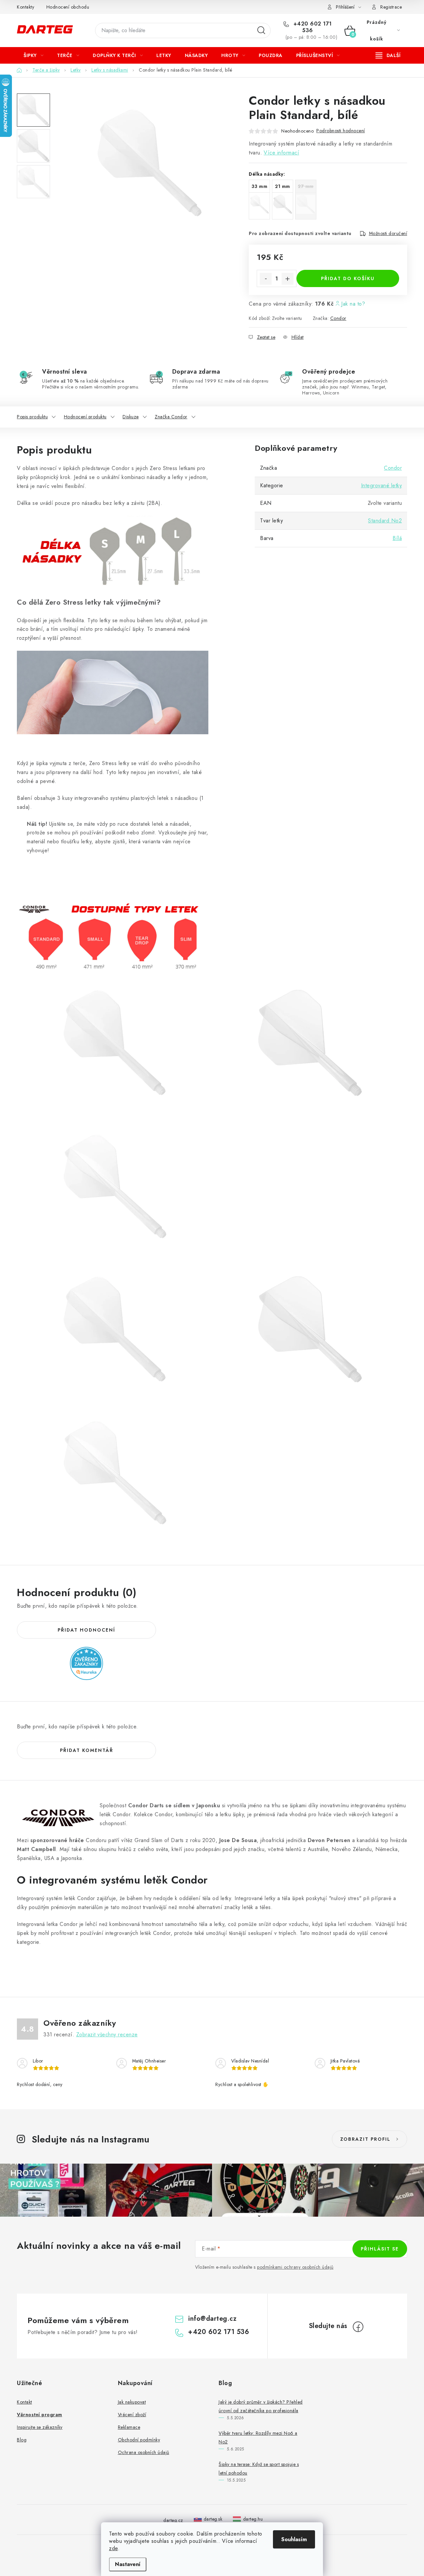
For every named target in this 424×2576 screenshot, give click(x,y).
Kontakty (26, 7)
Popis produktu (32, 417)
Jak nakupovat (132, 2402)
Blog (22, 2440)
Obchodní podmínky (139, 2440)
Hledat (261, 30)
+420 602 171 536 (312, 27)
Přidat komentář (87, 1750)
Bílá (397, 538)
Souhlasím (294, 2539)
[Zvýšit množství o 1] (288, 279)
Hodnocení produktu (85, 417)
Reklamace (129, 2427)
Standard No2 (385, 521)
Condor (338, 318)
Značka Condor (171, 417)
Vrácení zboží (132, 2415)
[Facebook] (358, 2327)
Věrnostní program (40, 2415)
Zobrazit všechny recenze (107, 2035)
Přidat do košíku (348, 278)
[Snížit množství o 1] (266, 279)
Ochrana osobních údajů (144, 2452)
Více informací (281, 153)
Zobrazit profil (365, 2139)
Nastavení (128, 2564)
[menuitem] (33, 55)
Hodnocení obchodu (68, 7)
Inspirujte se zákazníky (40, 2427)
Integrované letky (382, 485)
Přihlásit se (380, 2249)
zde (113, 2548)
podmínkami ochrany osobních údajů (295, 2267)
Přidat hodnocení (86, 1630)
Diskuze (131, 417)
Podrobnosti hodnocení (341, 131)
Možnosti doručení (388, 233)
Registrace (391, 7)
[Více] (388, 55)
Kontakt (25, 2402)
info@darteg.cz (212, 2319)
